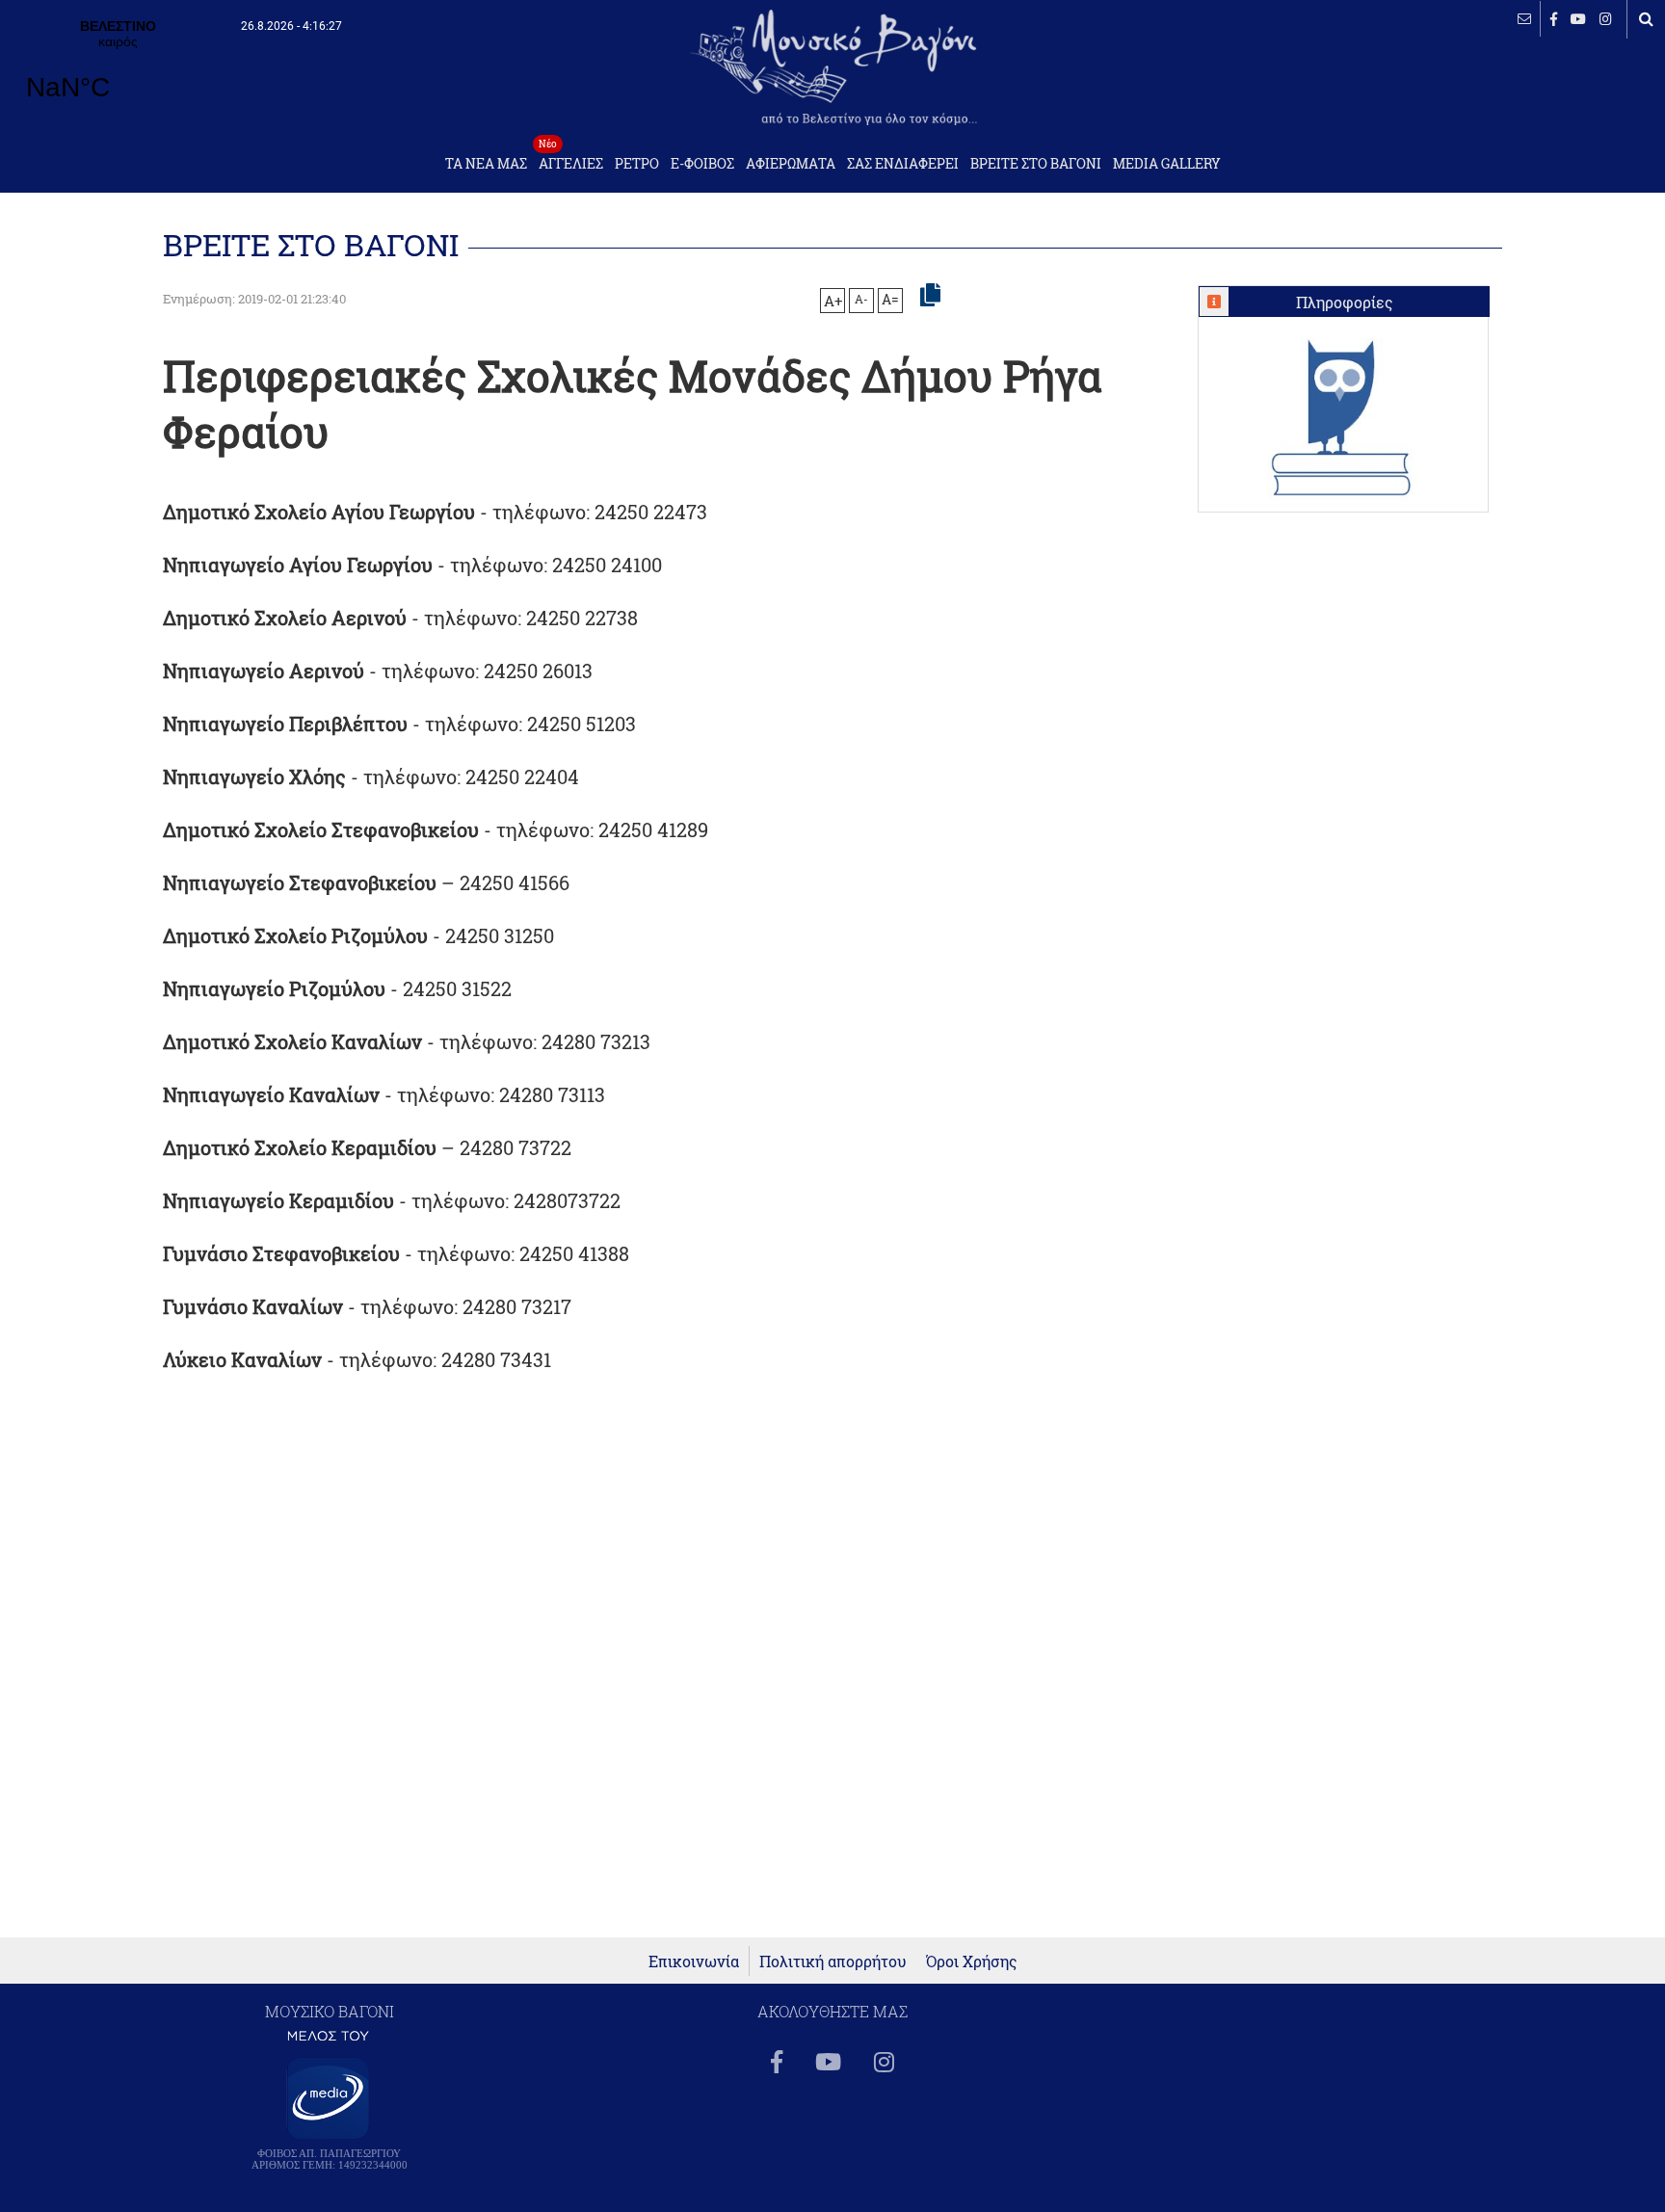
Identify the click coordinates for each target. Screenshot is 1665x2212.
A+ (833, 301)
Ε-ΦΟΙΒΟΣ (702, 164)
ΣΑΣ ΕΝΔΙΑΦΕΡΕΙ (903, 164)
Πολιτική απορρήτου (833, 1961)
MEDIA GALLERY (1167, 164)
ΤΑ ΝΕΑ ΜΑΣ (486, 164)
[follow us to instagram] (1606, 19)
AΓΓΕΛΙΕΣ (571, 158)
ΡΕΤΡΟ (637, 164)
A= (890, 300)
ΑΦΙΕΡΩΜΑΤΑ (791, 164)
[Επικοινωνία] (1524, 19)
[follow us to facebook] (1554, 19)
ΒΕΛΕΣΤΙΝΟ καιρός (118, 72)
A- (861, 299)
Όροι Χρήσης (972, 1961)
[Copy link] (930, 296)
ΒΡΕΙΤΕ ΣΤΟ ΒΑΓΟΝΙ (1036, 164)
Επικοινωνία (694, 1961)
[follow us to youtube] (1578, 19)
